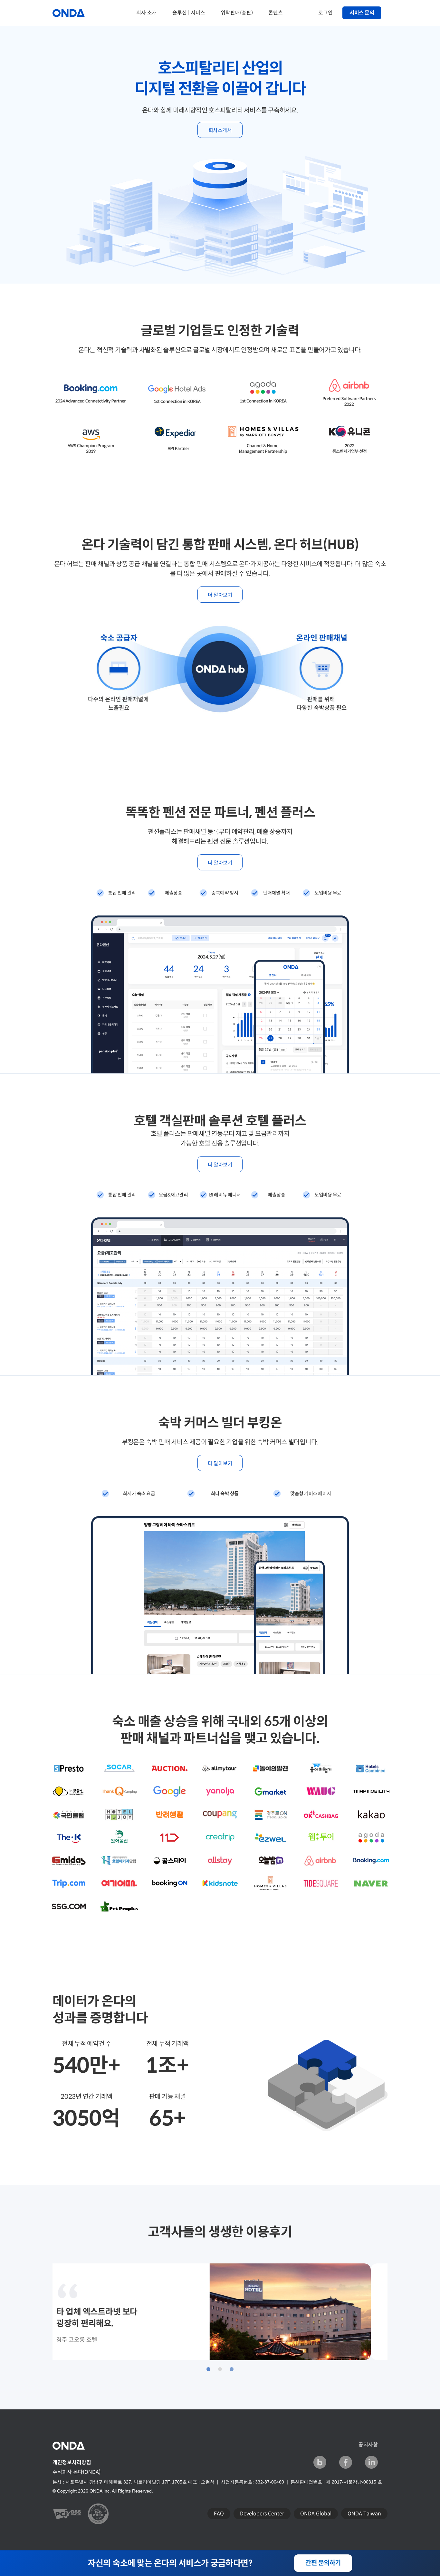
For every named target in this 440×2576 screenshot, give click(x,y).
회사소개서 (220, 130)
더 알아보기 (220, 595)
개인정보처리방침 (72, 2462)
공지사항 (368, 2445)
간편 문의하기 (323, 2563)
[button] (208, 2369)
